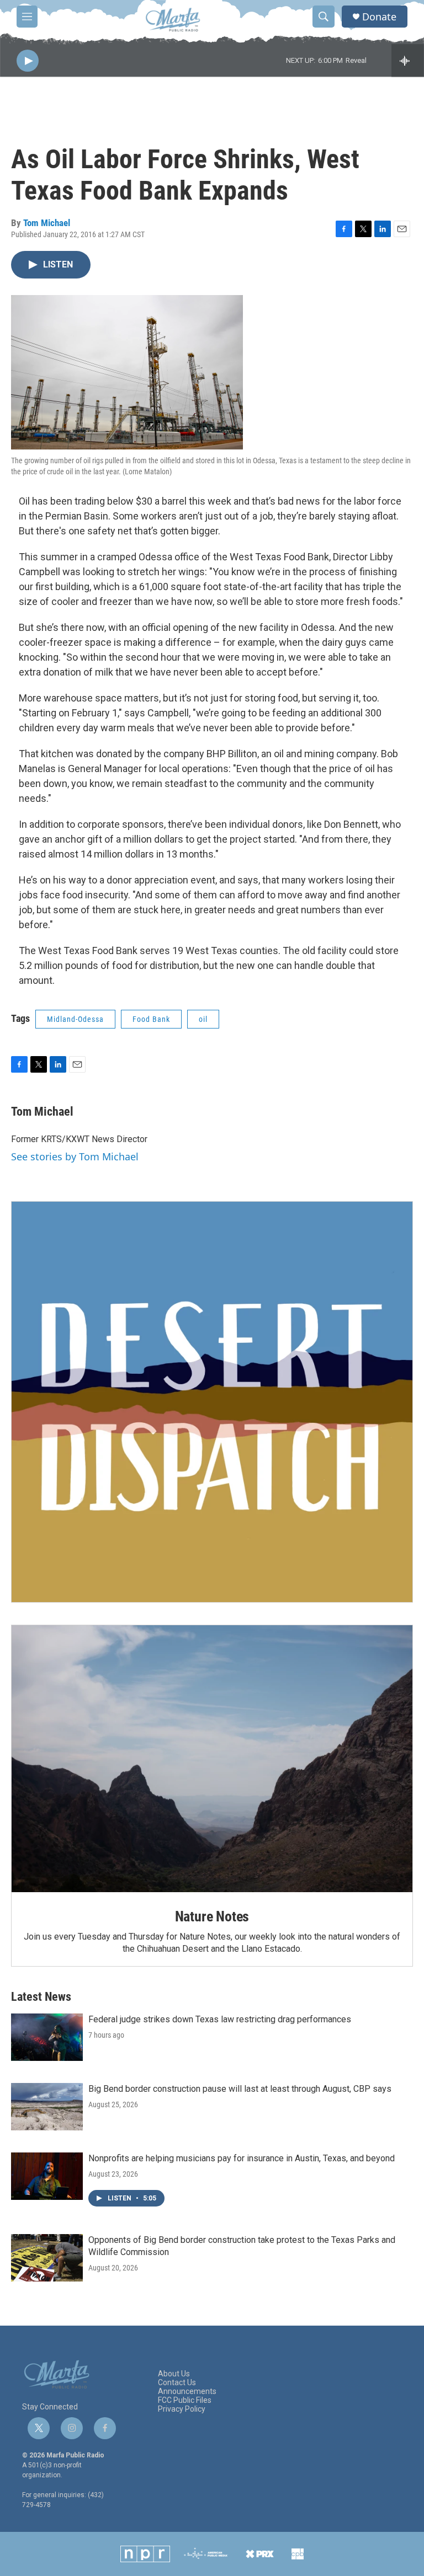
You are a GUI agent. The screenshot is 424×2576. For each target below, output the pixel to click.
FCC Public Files (185, 2400)
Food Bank (151, 1019)
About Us (174, 2374)
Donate (379, 17)
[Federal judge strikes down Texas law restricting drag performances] (47, 2037)
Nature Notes (212, 1916)
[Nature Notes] (212, 1759)
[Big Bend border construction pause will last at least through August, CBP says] (47, 2107)
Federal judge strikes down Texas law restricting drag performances (220, 2019)
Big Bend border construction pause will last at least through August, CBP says (240, 2089)
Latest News (41, 1997)
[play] (28, 61)
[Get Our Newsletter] (212, 1402)
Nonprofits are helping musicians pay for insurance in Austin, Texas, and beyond (242, 2158)
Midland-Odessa (75, 1019)
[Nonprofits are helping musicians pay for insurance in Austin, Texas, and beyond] (47, 2176)
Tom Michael (47, 223)
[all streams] (408, 61)
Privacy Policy (182, 2409)
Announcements (187, 2392)
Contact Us (177, 2383)
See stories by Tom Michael (75, 1156)
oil (203, 1019)
